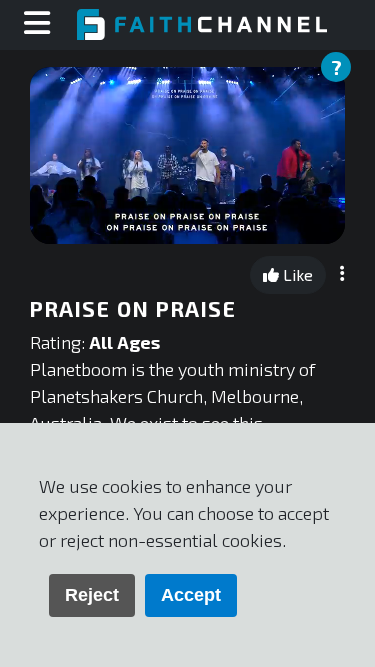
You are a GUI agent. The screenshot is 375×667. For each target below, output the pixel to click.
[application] (187, 155)
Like (296, 274)
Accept (191, 595)
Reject (92, 595)
